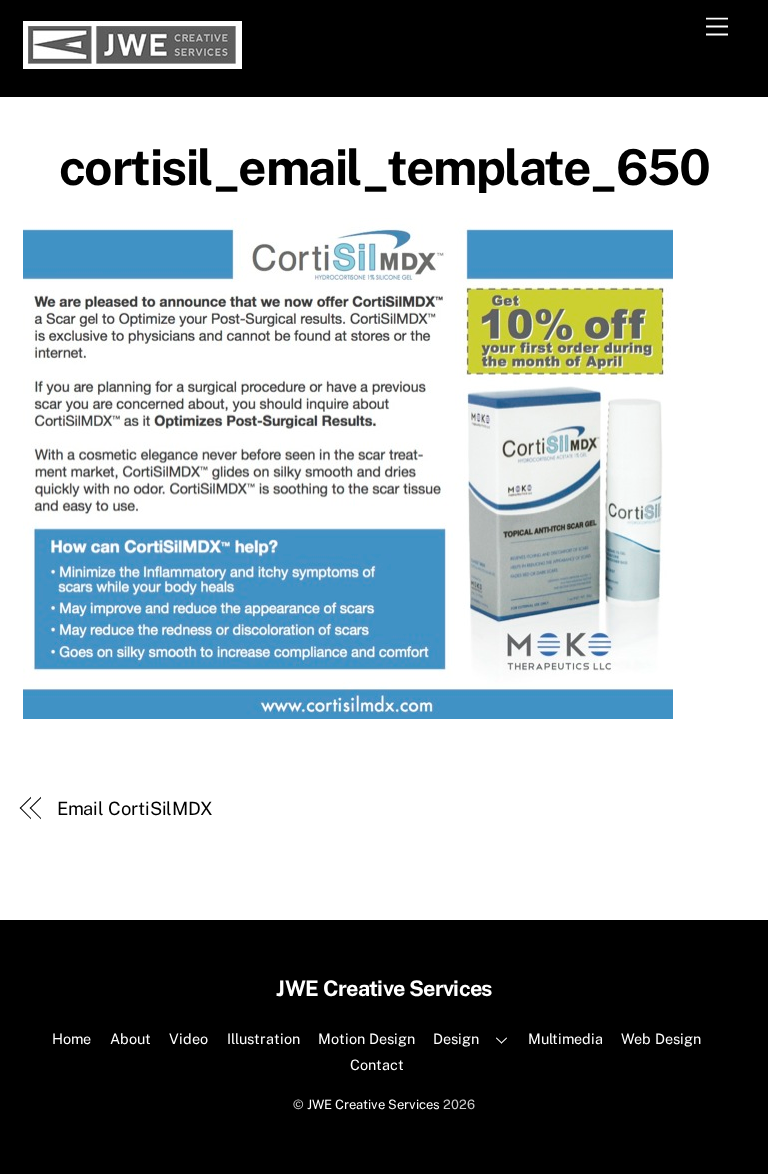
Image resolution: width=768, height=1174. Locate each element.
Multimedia (565, 1038)
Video (188, 1038)
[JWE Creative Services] (132, 60)
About (130, 1038)
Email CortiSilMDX (135, 808)
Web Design (661, 1038)
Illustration (263, 1038)
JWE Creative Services (373, 1104)
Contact (377, 1064)
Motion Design (366, 1038)
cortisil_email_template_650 (384, 167)
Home (71, 1038)
